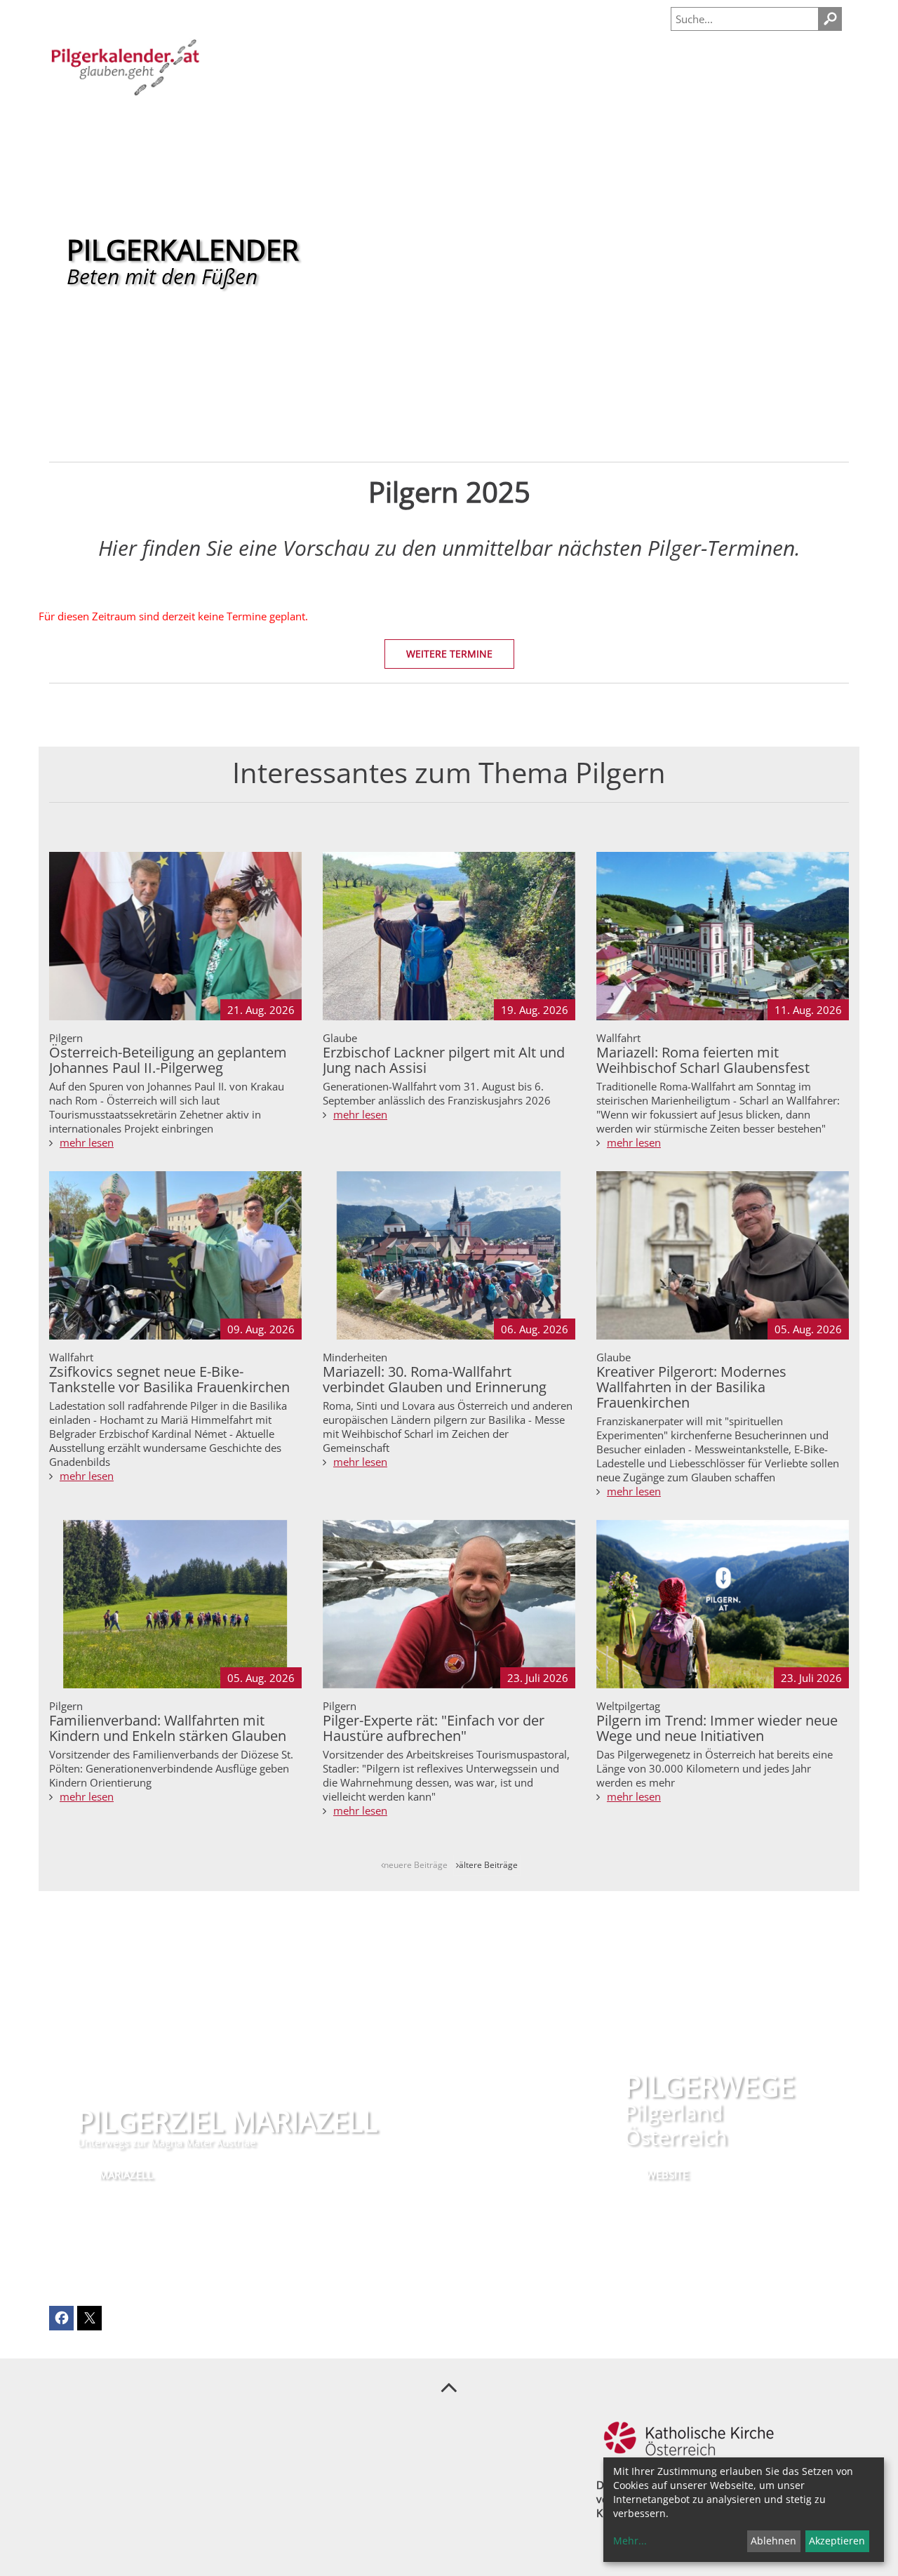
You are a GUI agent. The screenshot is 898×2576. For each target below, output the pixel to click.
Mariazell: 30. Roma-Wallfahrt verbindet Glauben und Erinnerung (435, 1379)
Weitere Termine (449, 654)
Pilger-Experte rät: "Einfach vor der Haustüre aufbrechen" (434, 1728)
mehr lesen (87, 1142)
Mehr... (630, 2541)
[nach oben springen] (449, 2387)
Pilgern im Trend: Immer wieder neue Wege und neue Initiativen (717, 1728)
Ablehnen (773, 2541)
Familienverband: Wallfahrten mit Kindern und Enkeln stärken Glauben (168, 1728)
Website (667, 2175)
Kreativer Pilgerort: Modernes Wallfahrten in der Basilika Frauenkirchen (691, 1387)
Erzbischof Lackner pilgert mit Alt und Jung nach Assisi (444, 1060)
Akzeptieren (837, 2541)
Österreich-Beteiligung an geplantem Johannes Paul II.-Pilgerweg (168, 1060)
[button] (61, 2318)
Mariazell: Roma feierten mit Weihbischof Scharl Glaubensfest (703, 1060)
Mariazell (126, 2175)
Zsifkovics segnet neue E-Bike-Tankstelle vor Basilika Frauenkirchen (169, 1379)
